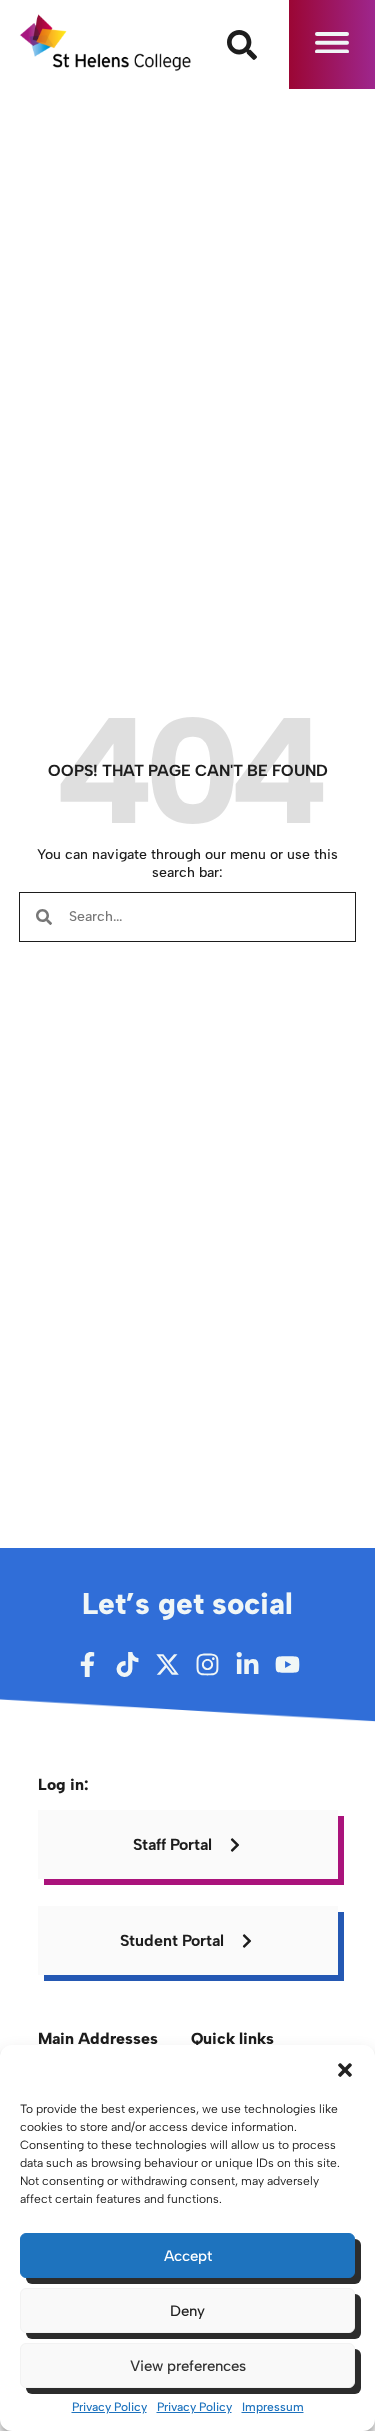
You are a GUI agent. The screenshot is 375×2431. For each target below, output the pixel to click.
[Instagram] (207, 1664)
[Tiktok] (127, 1664)
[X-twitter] (167, 1664)
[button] (345, 2070)
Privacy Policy (109, 2407)
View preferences (188, 2366)
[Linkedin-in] (247, 1664)
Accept (188, 2256)
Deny (187, 2311)
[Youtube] (287, 1664)
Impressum (273, 2407)
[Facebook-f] (87, 1664)
